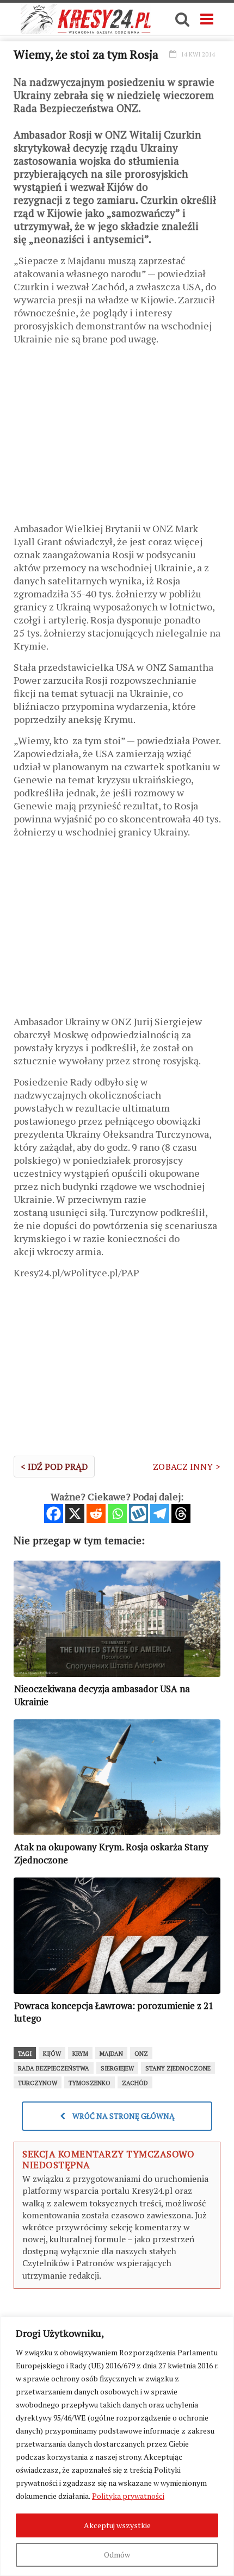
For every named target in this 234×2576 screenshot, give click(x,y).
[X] (75, 1514)
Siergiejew (117, 2068)
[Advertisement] (117, 438)
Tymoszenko (90, 2083)
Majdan (111, 2054)
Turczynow (38, 2083)
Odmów (117, 2555)
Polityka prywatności (128, 2496)
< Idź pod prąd (54, 1467)
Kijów (52, 2054)
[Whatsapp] (117, 1514)
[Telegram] (160, 1514)
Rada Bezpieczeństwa (54, 2068)
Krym (80, 2054)
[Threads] (181, 1514)
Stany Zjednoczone (178, 2068)
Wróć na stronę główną (123, 2116)
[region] (117, 2446)
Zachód (135, 2083)
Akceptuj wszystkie (117, 2525)
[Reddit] (96, 1514)
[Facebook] (54, 1514)
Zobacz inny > (187, 1467)
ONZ (141, 2054)
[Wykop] (138, 1514)
